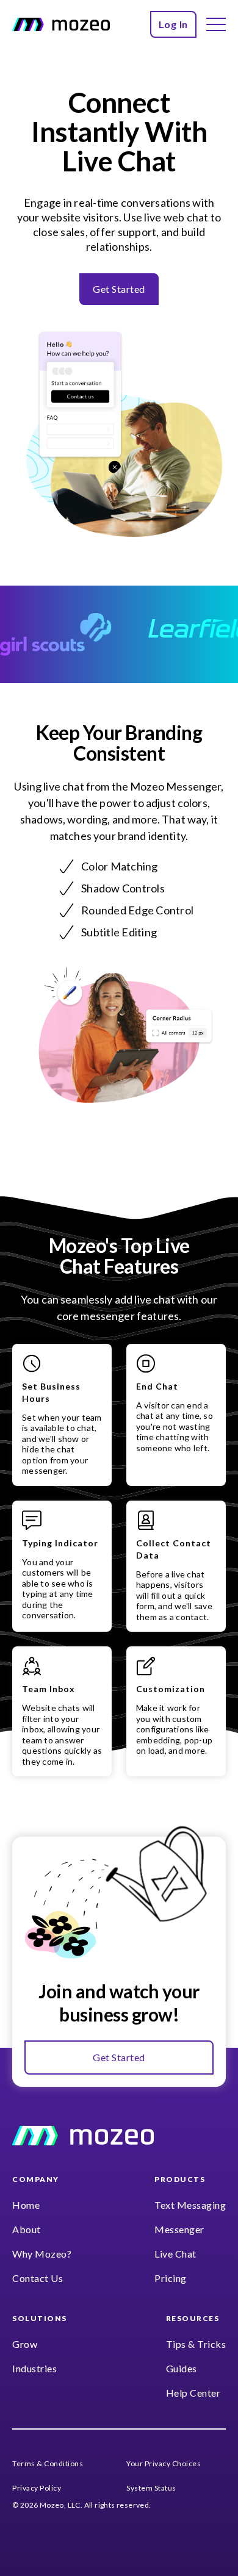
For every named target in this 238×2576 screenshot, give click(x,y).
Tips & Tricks (196, 2344)
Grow (25, 2344)
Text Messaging (190, 2205)
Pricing (171, 2278)
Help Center (193, 2393)
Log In (174, 24)
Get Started (119, 289)
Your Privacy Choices (164, 2463)
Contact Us (38, 2278)
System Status (151, 2488)
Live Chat (175, 2254)
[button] (216, 24)
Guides (182, 2368)
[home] (61, 24)
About (27, 2229)
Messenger (179, 2229)
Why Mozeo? (42, 2254)
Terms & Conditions (48, 2463)
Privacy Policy (37, 2488)
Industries (34, 2368)
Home (26, 2205)
